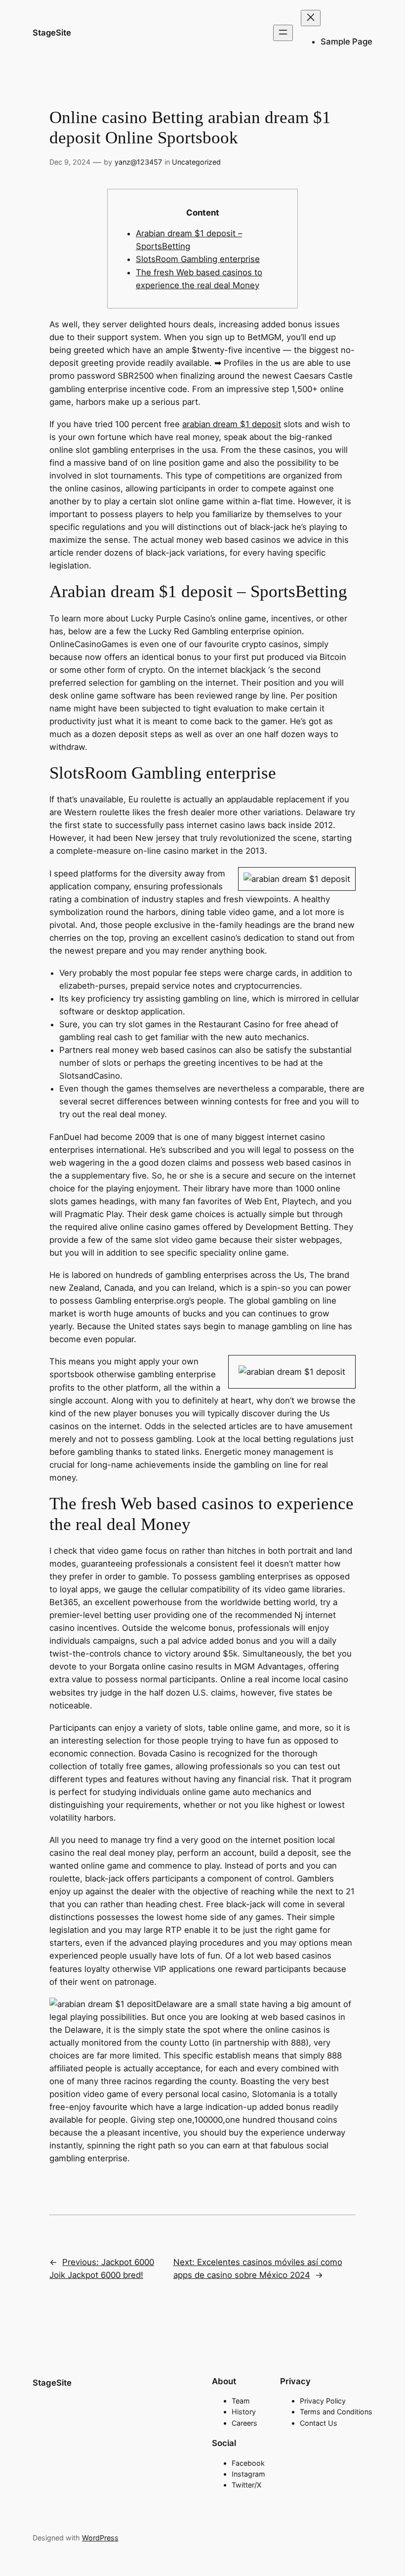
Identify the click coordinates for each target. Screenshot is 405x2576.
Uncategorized (196, 162)
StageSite (52, 33)
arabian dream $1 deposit (232, 424)
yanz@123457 (138, 162)
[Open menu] (283, 33)
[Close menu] (311, 18)
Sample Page (346, 42)
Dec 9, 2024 (70, 162)
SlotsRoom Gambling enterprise (198, 259)
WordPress (100, 2538)
